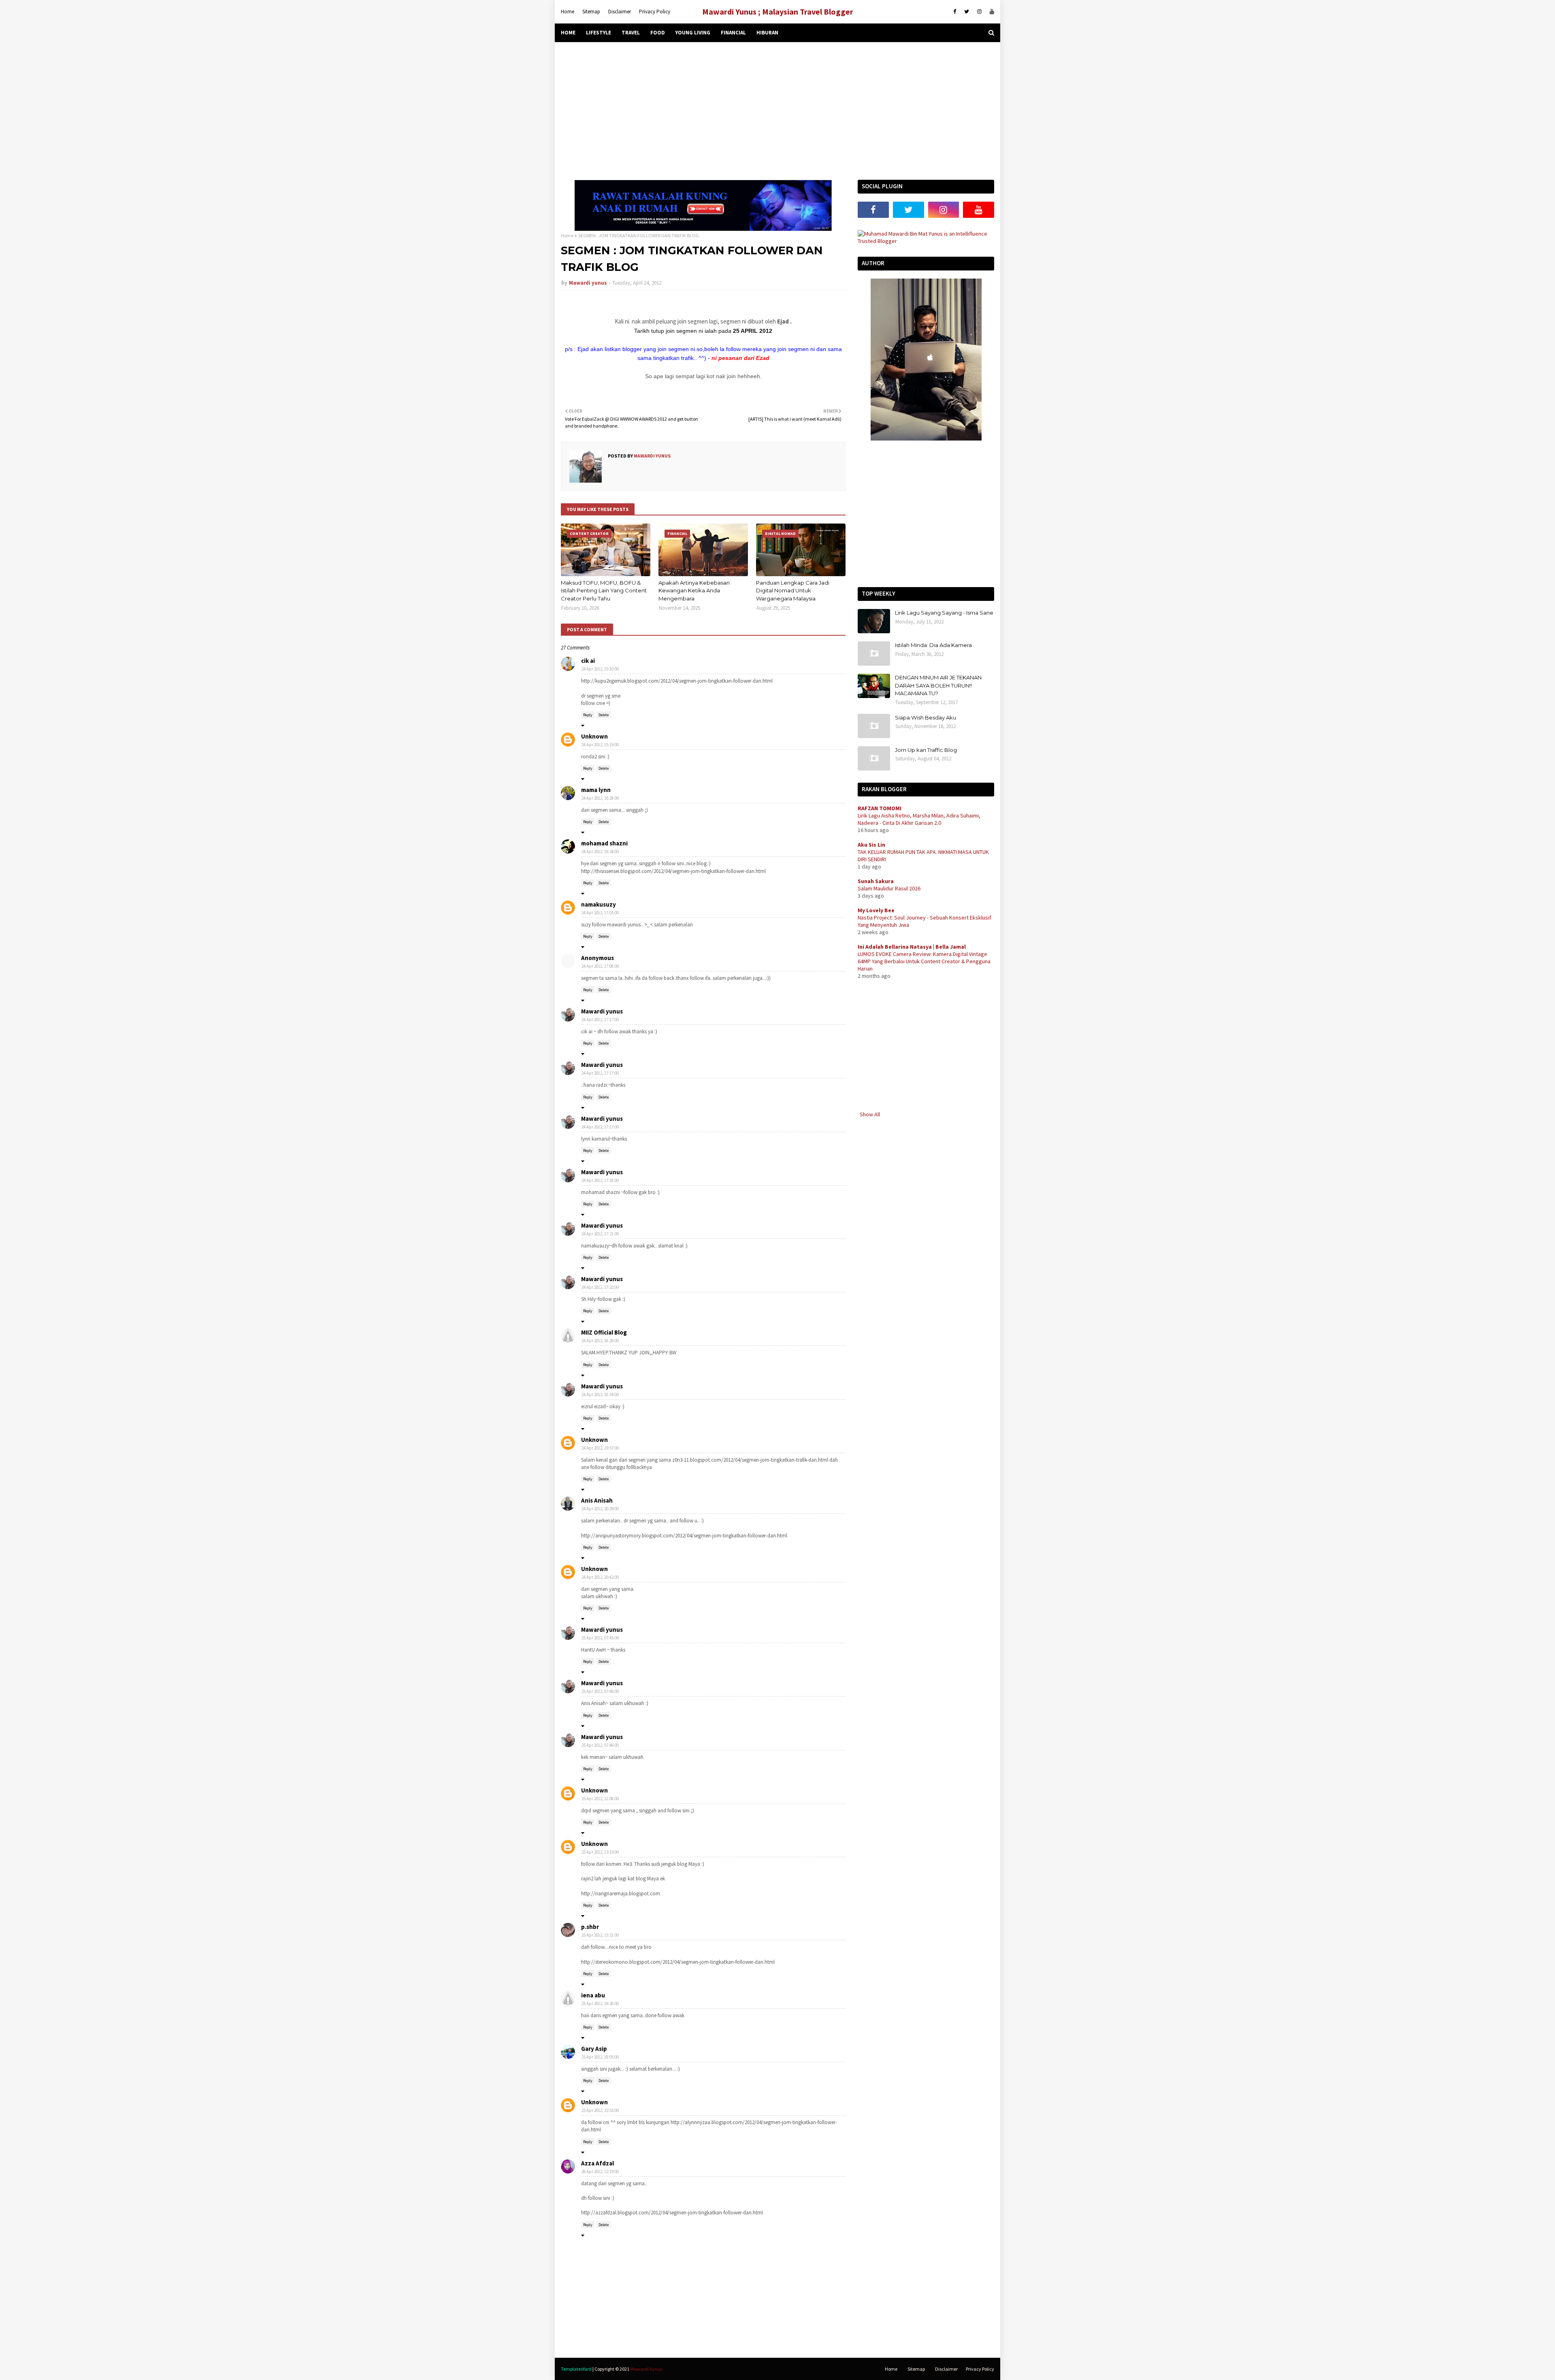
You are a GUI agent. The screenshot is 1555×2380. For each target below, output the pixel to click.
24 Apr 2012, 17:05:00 (600, 913)
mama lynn (596, 790)
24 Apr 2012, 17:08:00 (600, 966)
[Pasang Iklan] (703, 229)
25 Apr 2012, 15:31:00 (600, 1935)
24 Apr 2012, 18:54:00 (600, 1394)
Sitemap (591, 12)
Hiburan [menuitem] (767, 33)
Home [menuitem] (568, 33)
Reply (588, 715)
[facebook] (955, 12)
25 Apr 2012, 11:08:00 (600, 1799)
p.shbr (590, 1927)
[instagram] (979, 12)
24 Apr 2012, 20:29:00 (600, 1509)
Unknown (594, 736)
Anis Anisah (597, 1500)
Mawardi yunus (588, 283)
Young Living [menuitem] (693, 33)
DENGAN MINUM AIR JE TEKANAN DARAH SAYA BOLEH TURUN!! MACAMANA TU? (938, 685)
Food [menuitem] (658, 33)
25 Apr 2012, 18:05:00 (600, 2057)
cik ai (588, 661)
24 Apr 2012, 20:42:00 (600, 1577)
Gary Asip (594, 2049)
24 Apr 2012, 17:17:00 (600, 1020)
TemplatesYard (576, 2369)
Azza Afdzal (598, 2163)
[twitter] (967, 12)
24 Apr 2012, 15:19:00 (600, 745)
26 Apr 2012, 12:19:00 (600, 2171)
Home (568, 12)
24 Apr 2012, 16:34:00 (600, 852)
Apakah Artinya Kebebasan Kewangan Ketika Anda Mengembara (694, 591)
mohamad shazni (604, 843)
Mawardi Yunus (646, 2369)
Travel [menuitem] (631, 33)
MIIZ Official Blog (604, 1332)
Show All (870, 1114)
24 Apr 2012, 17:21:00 (600, 1234)
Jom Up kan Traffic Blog (926, 750)
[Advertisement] (777, 111)
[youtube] (991, 12)
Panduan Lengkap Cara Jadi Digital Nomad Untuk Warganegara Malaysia (793, 591)
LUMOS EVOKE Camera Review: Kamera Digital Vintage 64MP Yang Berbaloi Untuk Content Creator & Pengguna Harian (924, 961)
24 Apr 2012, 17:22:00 (600, 1287)
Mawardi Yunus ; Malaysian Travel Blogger (778, 12)
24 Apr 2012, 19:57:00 (600, 1448)
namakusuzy (599, 904)
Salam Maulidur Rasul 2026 (889, 888)
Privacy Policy (655, 12)
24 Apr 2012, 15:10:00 (600, 669)
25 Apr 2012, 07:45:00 (600, 1638)
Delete (604, 715)
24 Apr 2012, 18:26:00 (600, 1341)
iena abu (593, 1995)
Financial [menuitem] (733, 33)
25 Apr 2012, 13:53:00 (600, 1852)
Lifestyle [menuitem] (599, 33)
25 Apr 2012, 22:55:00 (600, 2110)
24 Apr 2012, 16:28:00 (600, 798)
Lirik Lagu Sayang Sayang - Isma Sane (944, 613)
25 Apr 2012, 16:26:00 (600, 2003)
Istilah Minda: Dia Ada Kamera (933, 645)
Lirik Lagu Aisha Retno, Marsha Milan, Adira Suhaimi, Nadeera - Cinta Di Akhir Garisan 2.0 (919, 819)
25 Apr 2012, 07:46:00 (600, 1691)
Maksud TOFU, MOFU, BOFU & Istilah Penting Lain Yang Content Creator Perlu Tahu (604, 591)
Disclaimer (620, 12)
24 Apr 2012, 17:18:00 (600, 1180)
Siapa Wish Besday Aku (926, 717)
